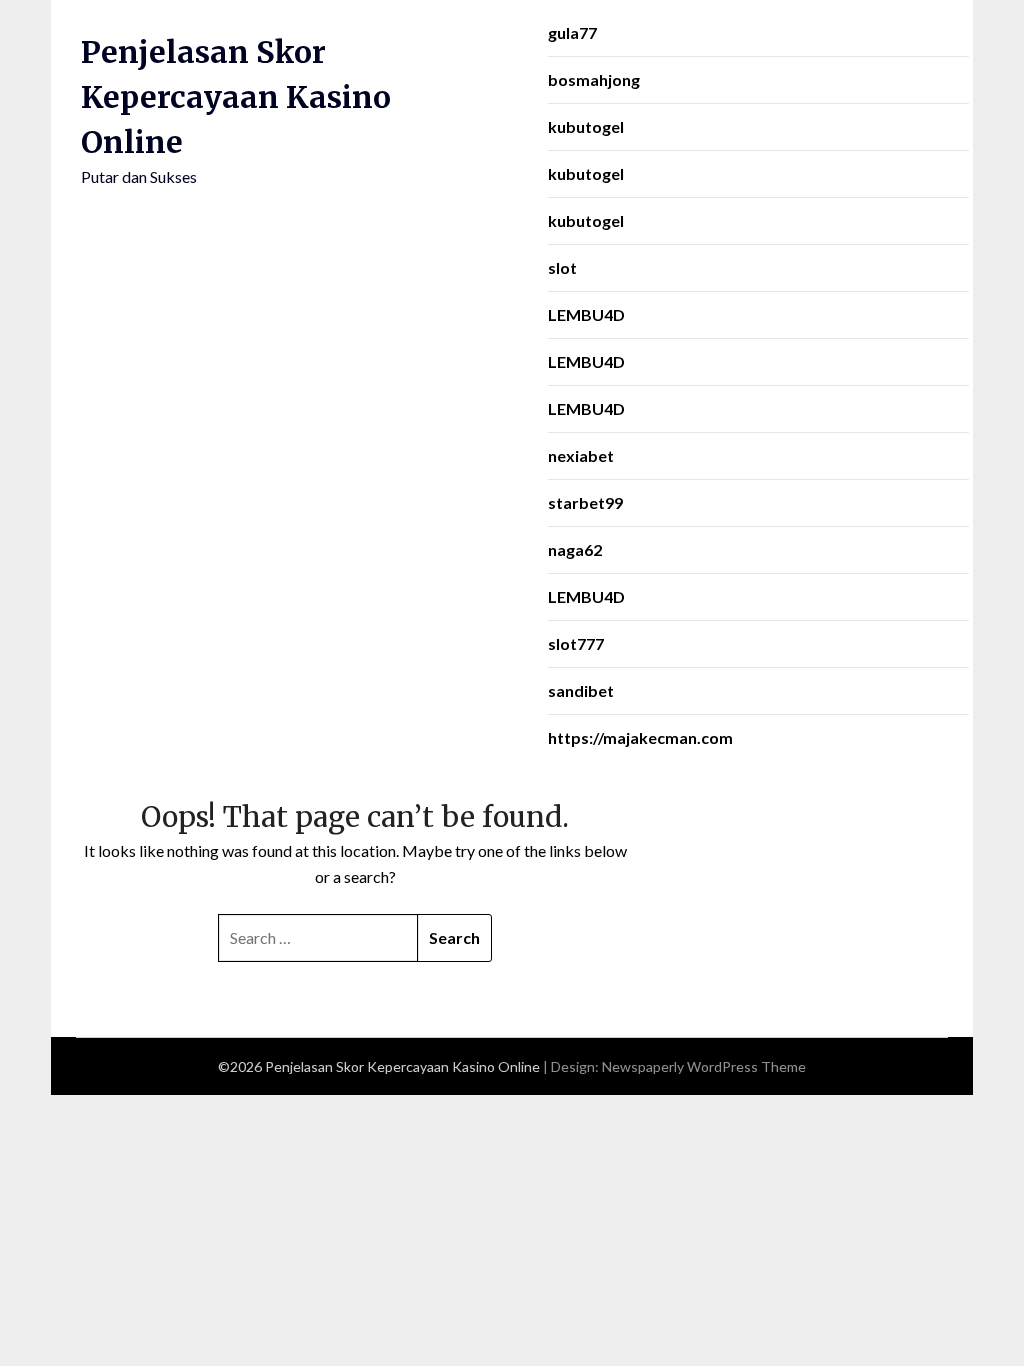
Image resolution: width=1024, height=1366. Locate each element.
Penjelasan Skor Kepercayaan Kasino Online (236, 97)
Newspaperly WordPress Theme (704, 1066)
